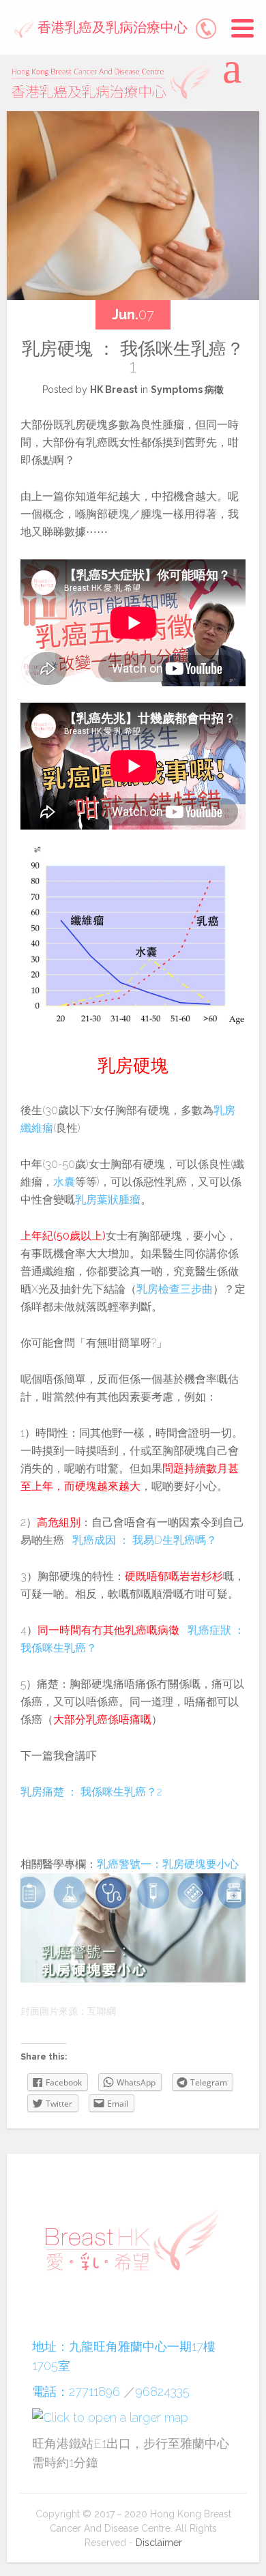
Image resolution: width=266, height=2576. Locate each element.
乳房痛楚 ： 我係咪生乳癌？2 (91, 1792)
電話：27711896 (76, 2391)
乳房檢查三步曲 (175, 1289)
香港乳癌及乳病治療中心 (111, 27)
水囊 (64, 1182)
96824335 (163, 2391)
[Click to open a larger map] (110, 2417)
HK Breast (114, 390)
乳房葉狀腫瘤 (108, 1200)
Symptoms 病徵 (187, 390)
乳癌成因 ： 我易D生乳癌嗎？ (145, 1540)
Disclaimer (159, 2543)
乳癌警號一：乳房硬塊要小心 (168, 1864)
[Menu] (242, 29)
